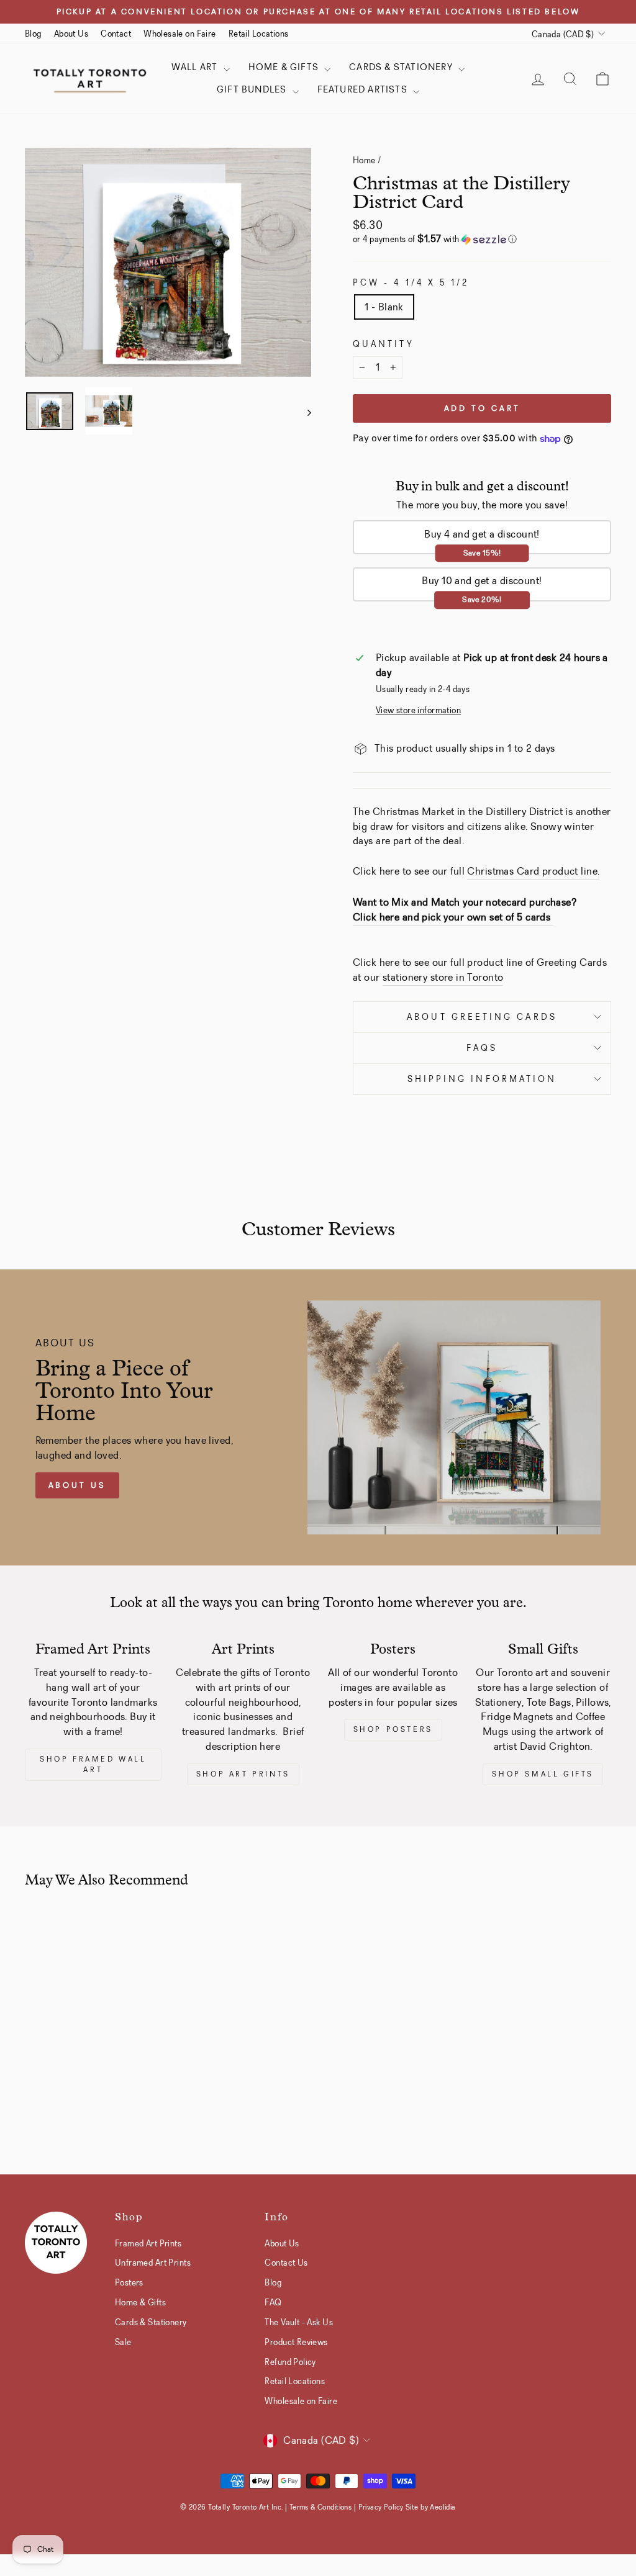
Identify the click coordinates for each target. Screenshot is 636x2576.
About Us (71, 34)
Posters (129, 2282)
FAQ (273, 2302)
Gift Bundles (253, 89)
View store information (418, 710)
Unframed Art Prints (153, 2263)
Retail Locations (259, 34)
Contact (116, 34)
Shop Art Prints (243, 1774)
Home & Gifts (285, 67)
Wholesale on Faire (180, 34)
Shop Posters (393, 1729)
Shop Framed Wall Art (93, 1764)
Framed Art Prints (148, 2243)
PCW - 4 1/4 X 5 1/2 (411, 283)
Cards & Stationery (402, 67)
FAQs (482, 1048)
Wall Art (196, 67)
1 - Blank (384, 307)
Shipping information (482, 1079)
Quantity (384, 344)
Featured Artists (364, 89)
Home (364, 160)
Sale (123, 2342)
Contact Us (286, 2263)
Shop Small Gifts (543, 1774)
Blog (33, 34)
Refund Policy (290, 2362)
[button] (482, 239)
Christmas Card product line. (533, 871)
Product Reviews (296, 2342)
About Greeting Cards (482, 1017)
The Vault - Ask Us (299, 2322)
